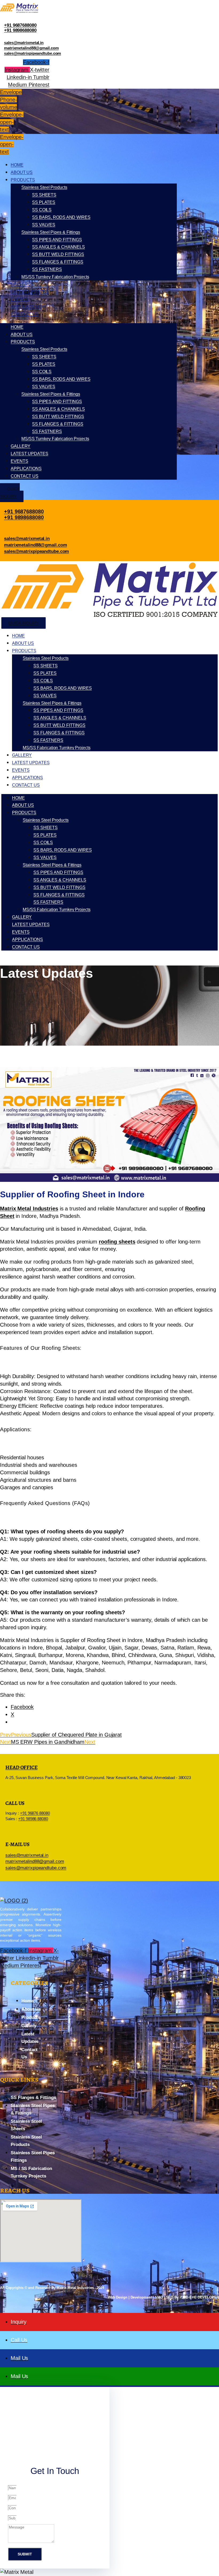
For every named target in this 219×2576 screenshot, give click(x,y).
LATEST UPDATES (30, 292)
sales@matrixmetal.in (24, 43)
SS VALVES (44, 225)
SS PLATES (44, 202)
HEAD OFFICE (21, 1767)
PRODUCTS (23, 180)
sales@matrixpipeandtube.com (32, 53)
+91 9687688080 (20, 25)
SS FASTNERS (47, 269)
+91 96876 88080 (35, 1813)
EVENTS (19, 299)
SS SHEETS (44, 195)
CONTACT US (25, 314)
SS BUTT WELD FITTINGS (58, 254)
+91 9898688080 (20, 30)
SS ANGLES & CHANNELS (58, 247)
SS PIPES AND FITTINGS (57, 240)
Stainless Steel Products (44, 187)
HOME (17, 165)
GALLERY (21, 284)
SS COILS (42, 210)
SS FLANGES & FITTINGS (58, 262)
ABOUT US (22, 172)
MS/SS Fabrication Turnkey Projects (57, 748)
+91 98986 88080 (33, 1819)
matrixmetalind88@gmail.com (31, 48)
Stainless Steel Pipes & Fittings (51, 232)
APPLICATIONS (26, 307)
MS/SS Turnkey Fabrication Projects (55, 277)
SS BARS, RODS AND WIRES (61, 217)
